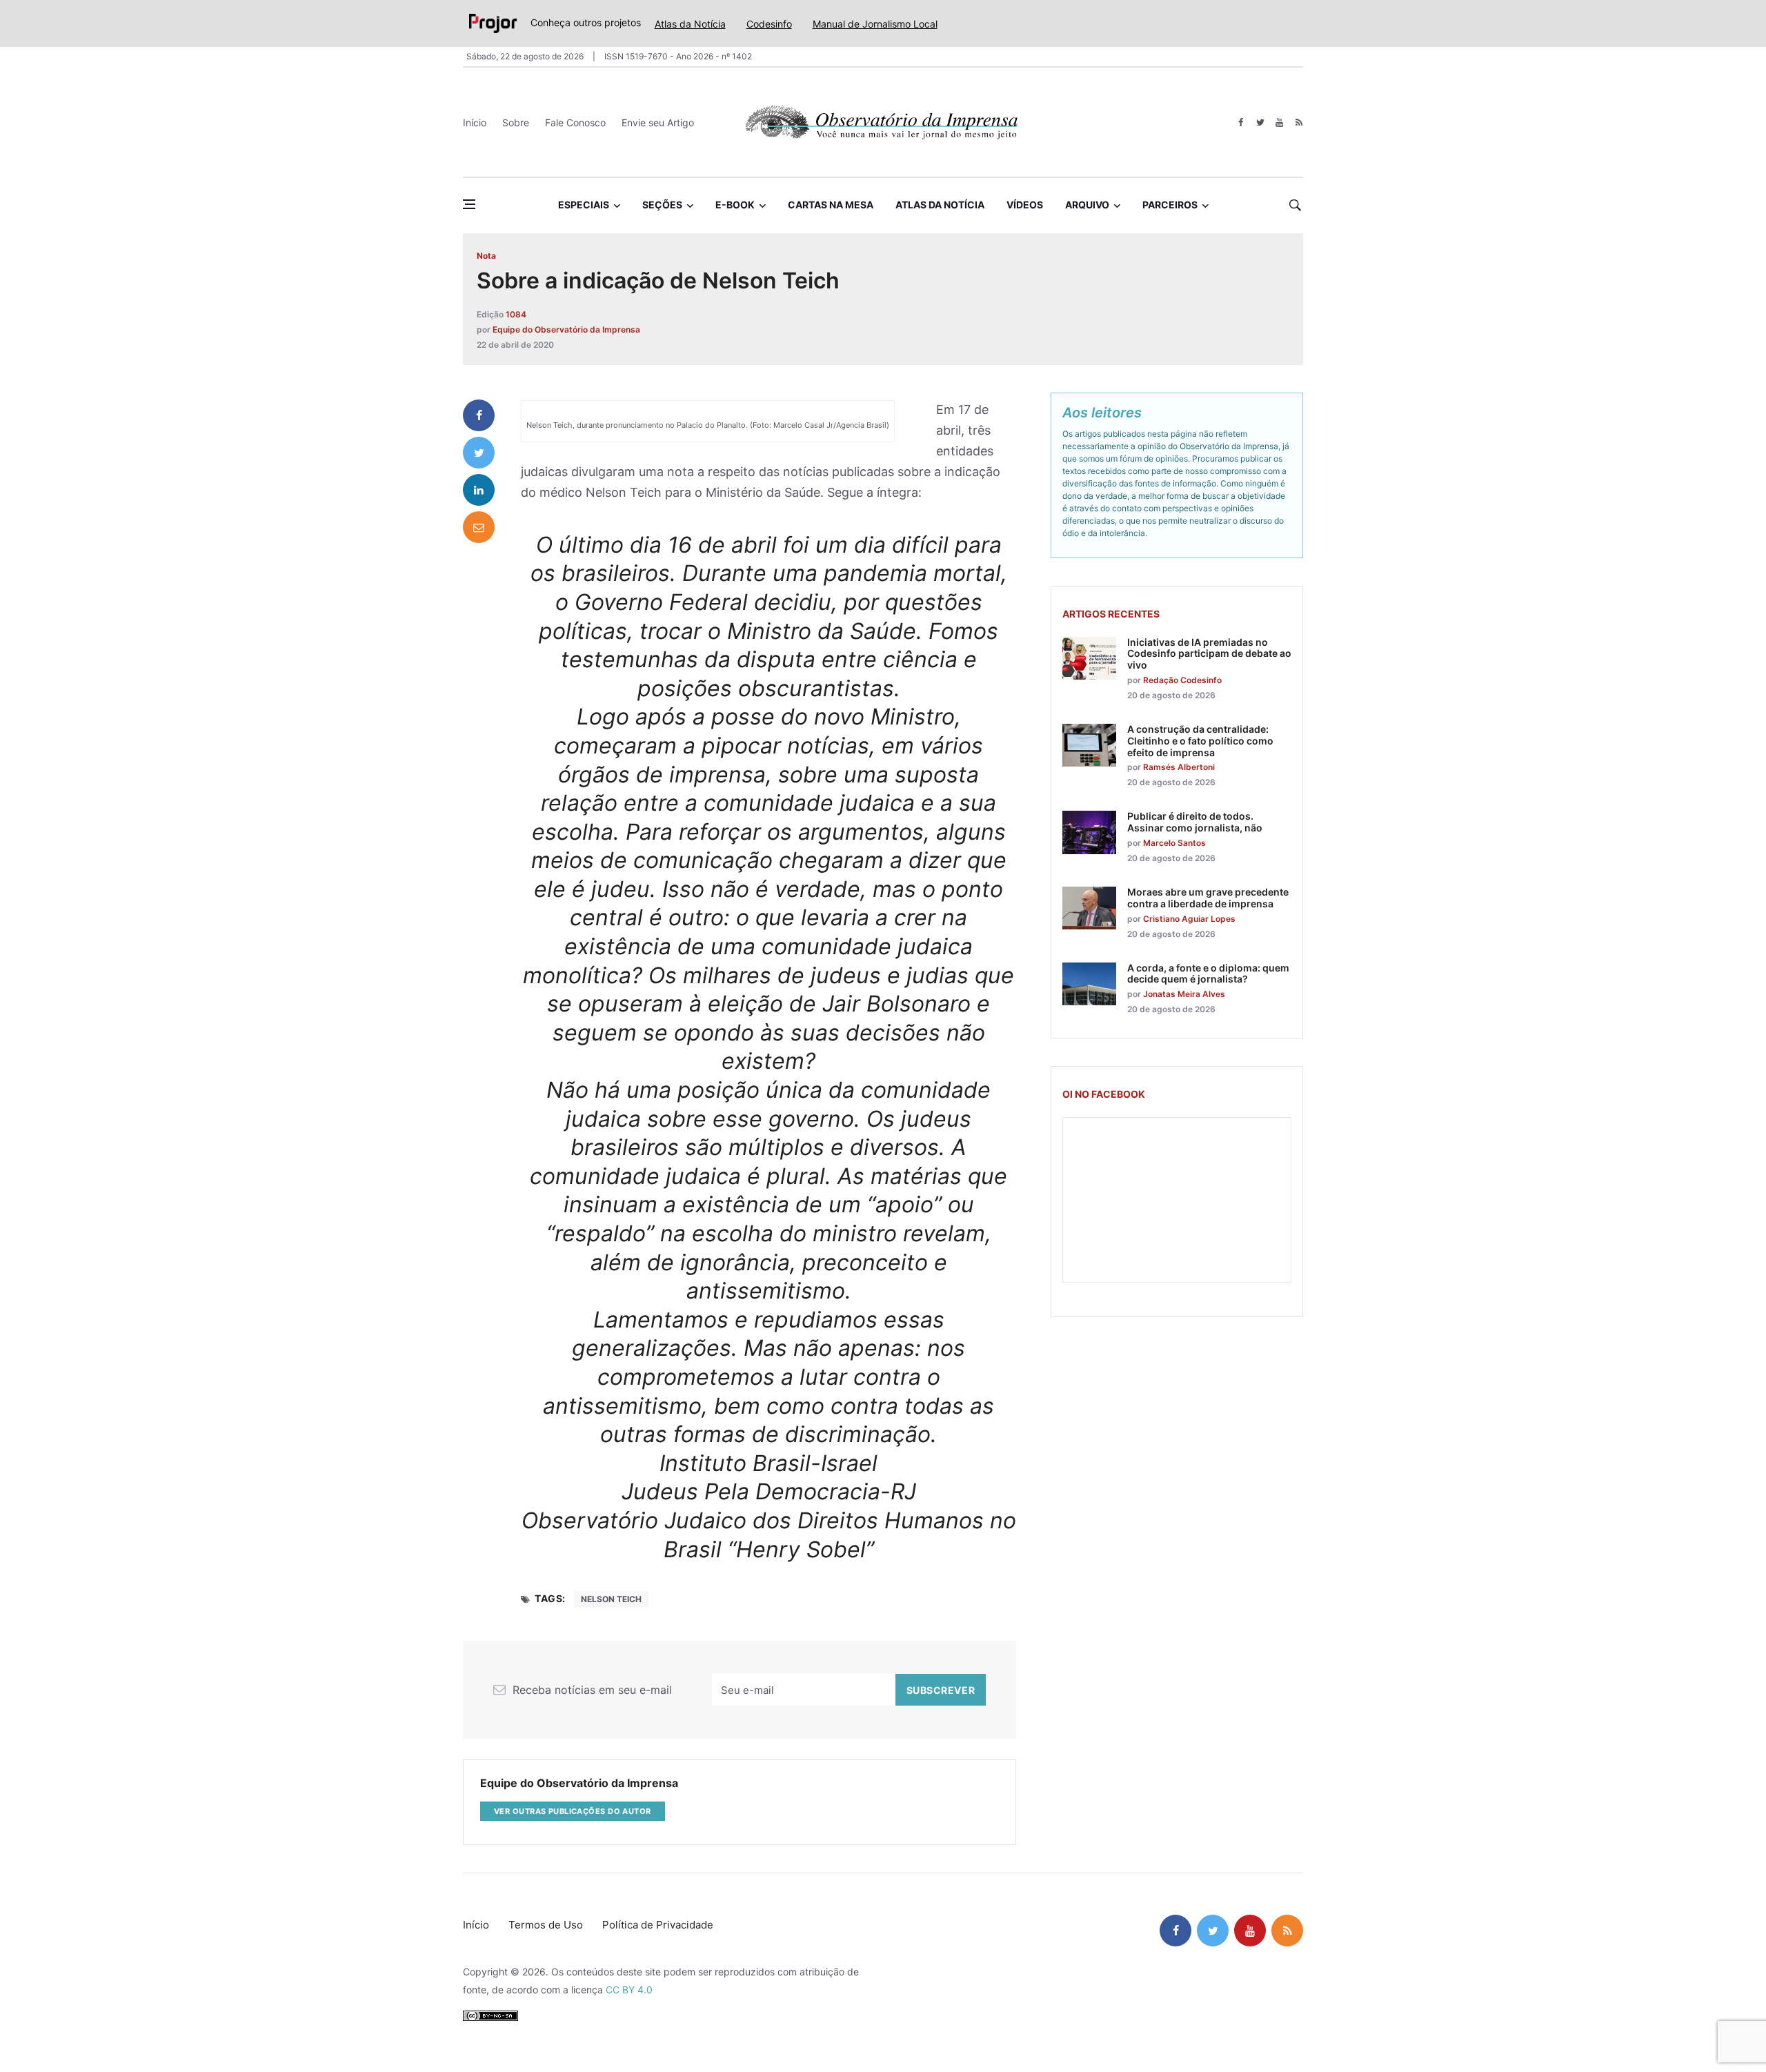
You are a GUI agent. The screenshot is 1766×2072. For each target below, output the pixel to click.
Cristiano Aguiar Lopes (1189, 919)
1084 (516, 314)
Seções (662, 205)
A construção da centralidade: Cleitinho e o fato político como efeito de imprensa (1200, 741)
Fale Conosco (575, 122)
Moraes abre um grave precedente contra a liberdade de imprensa (1208, 898)
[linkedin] (479, 490)
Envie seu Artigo (658, 122)
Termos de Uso (546, 1925)
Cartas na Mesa (831, 205)
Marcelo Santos (1174, 843)
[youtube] (1279, 122)
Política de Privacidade (658, 1925)
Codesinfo (769, 24)
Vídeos (1025, 205)
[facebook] (1241, 122)
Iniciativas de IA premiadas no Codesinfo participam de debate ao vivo (1209, 654)
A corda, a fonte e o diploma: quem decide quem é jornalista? (1208, 974)
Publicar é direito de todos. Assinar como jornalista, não (1195, 822)
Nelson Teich (611, 1599)
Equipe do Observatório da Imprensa (566, 329)
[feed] (1299, 122)
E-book (735, 205)
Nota (486, 256)
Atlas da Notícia (690, 24)
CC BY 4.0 (629, 1990)
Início (475, 122)
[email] (479, 527)
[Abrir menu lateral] (469, 204)
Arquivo (1087, 205)
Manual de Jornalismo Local (875, 24)
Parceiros (1170, 205)
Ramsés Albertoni (1179, 767)
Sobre (516, 122)
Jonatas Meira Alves (1184, 994)
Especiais (584, 205)
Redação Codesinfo (1182, 680)
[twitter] (1260, 122)
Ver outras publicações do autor (573, 1811)
